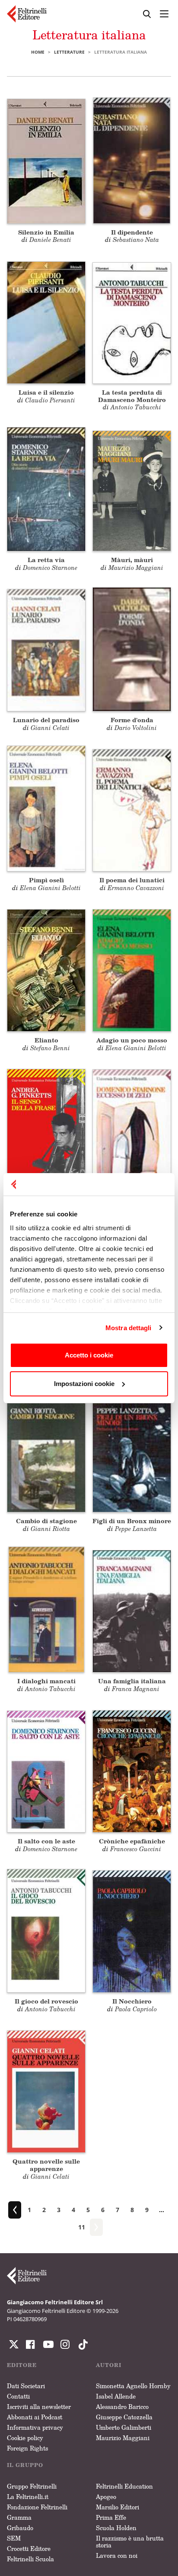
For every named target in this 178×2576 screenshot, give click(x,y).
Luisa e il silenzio (46, 392)
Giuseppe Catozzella (124, 2417)
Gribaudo (20, 2528)
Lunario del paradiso (46, 720)
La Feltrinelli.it (28, 2497)
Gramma (19, 2517)
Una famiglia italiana (132, 1681)
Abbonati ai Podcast (35, 2417)
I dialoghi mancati (46, 1681)
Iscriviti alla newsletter (39, 2407)
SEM (14, 2538)
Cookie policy (25, 2438)
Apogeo (106, 2497)
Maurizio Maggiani (123, 2438)
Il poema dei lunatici (132, 880)
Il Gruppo (25, 2465)
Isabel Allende (116, 2396)
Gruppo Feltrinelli (32, 2486)
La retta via (46, 560)
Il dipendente (132, 232)
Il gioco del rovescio (46, 2001)
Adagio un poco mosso (132, 1040)
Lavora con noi (117, 2555)
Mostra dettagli (129, 1328)
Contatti (18, 2396)
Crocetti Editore (29, 2549)
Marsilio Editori (118, 2507)
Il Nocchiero (132, 2001)
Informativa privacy (35, 2427)
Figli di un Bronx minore (132, 1521)
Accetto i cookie (89, 1355)
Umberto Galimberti (124, 2427)
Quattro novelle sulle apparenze (46, 2165)
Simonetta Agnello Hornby (133, 2386)
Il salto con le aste (46, 1841)
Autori (109, 2365)
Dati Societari (26, 2386)
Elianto (46, 1040)
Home (38, 52)
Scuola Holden (116, 2528)
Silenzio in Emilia (46, 232)
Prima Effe (111, 2517)
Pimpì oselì (46, 880)
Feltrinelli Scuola (30, 2559)
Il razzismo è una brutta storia (130, 2542)
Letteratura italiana (89, 35)
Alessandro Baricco (122, 2407)
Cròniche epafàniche (132, 1841)
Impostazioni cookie (84, 1384)
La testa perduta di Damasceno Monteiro (132, 396)
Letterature (69, 52)
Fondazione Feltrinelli (37, 2507)
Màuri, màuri (132, 560)
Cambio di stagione (46, 1521)
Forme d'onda (132, 720)
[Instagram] (81, 2344)
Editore (22, 2365)
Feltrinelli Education (124, 2486)
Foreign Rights (27, 2448)
